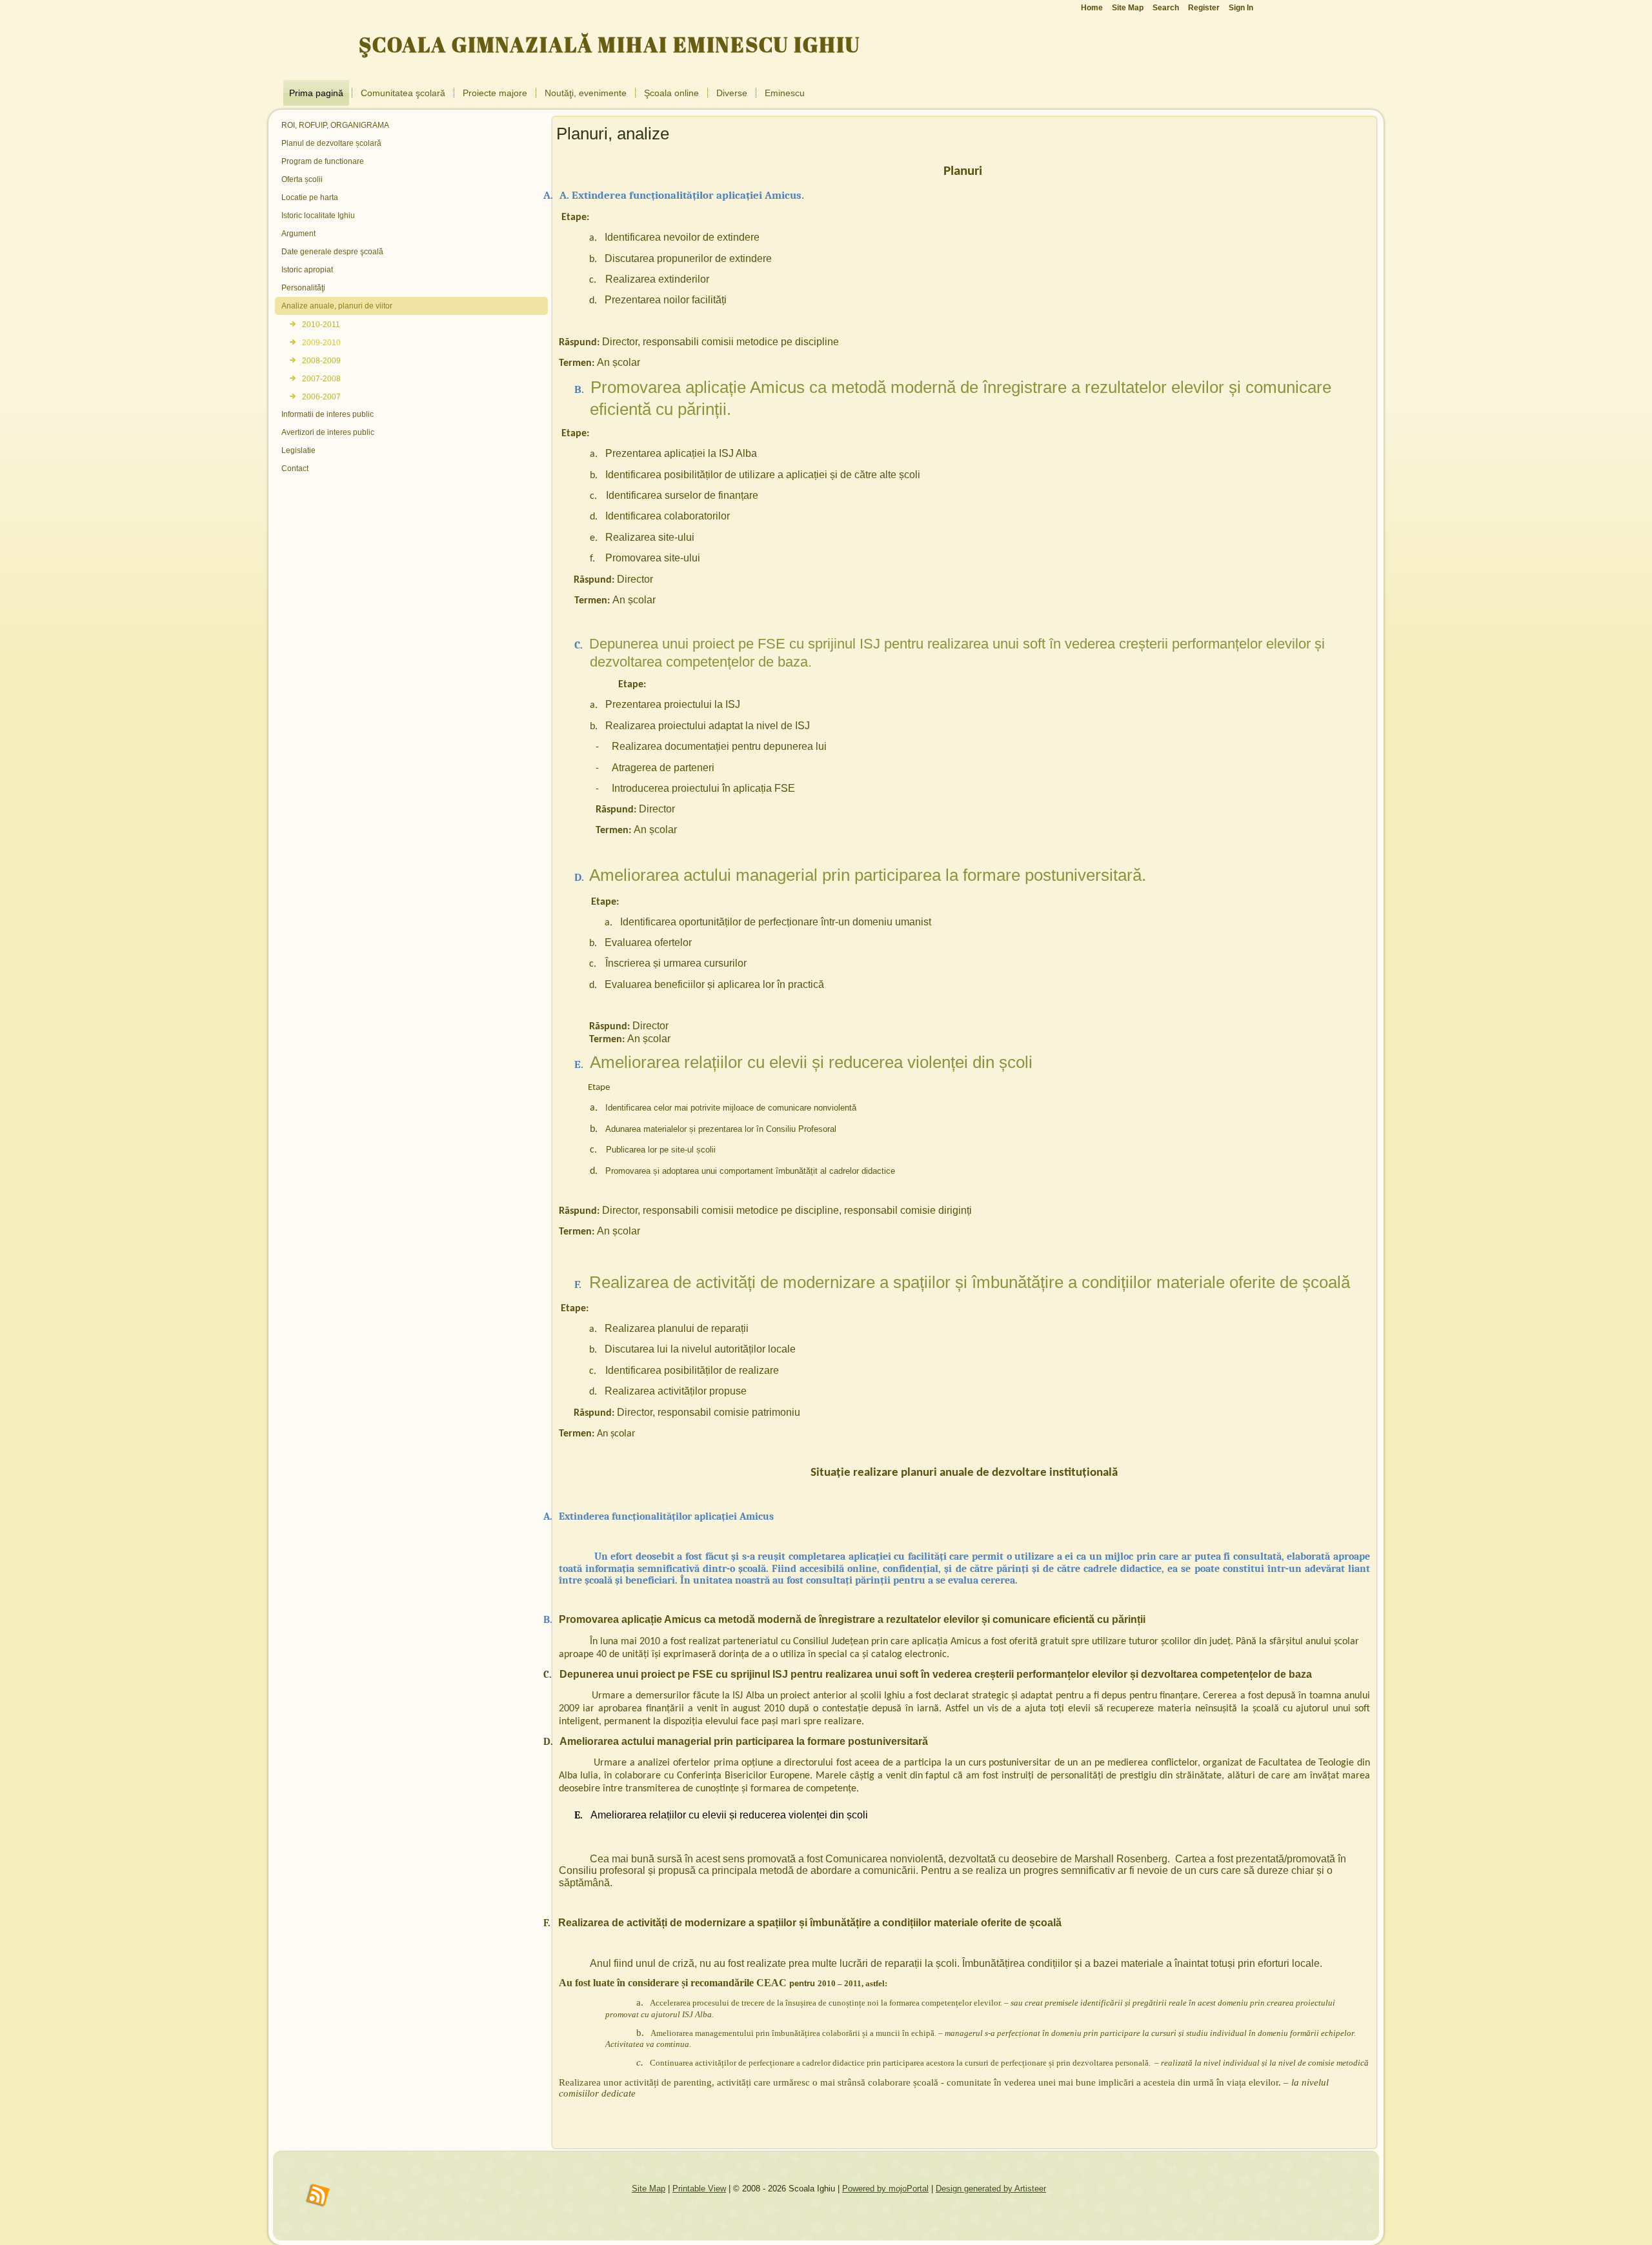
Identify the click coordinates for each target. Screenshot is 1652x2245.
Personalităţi (303, 288)
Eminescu (785, 93)
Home (1092, 8)
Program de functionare (323, 161)
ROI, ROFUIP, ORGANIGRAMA (335, 125)
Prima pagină (316, 93)
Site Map (649, 2189)
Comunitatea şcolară (403, 93)
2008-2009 (321, 361)
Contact (295, 468)
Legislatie (298, 450)
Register (1204, 8)
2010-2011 (321, 325)
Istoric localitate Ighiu (318, 216)
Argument (298, 234)
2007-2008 (321, 379)
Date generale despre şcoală (332, 252)
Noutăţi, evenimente (586, 93)
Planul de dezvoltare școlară (331, 143)
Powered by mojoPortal (885, 2189)
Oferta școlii (302, 179)
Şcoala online (671, 93)
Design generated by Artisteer (991, 2189)
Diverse (732, 93)
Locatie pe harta (310, 197)
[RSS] (318, 2196)
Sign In (1241, 8)
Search (1166, 8)
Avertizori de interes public (328, 432)
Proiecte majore (495, 93)
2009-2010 (321, 343)
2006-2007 (321, 397)
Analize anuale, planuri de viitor (337, 306)
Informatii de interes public (327, 414)
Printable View (699, 2189)
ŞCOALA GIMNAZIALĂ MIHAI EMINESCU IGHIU (609, 44)
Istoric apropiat (307, 270)
